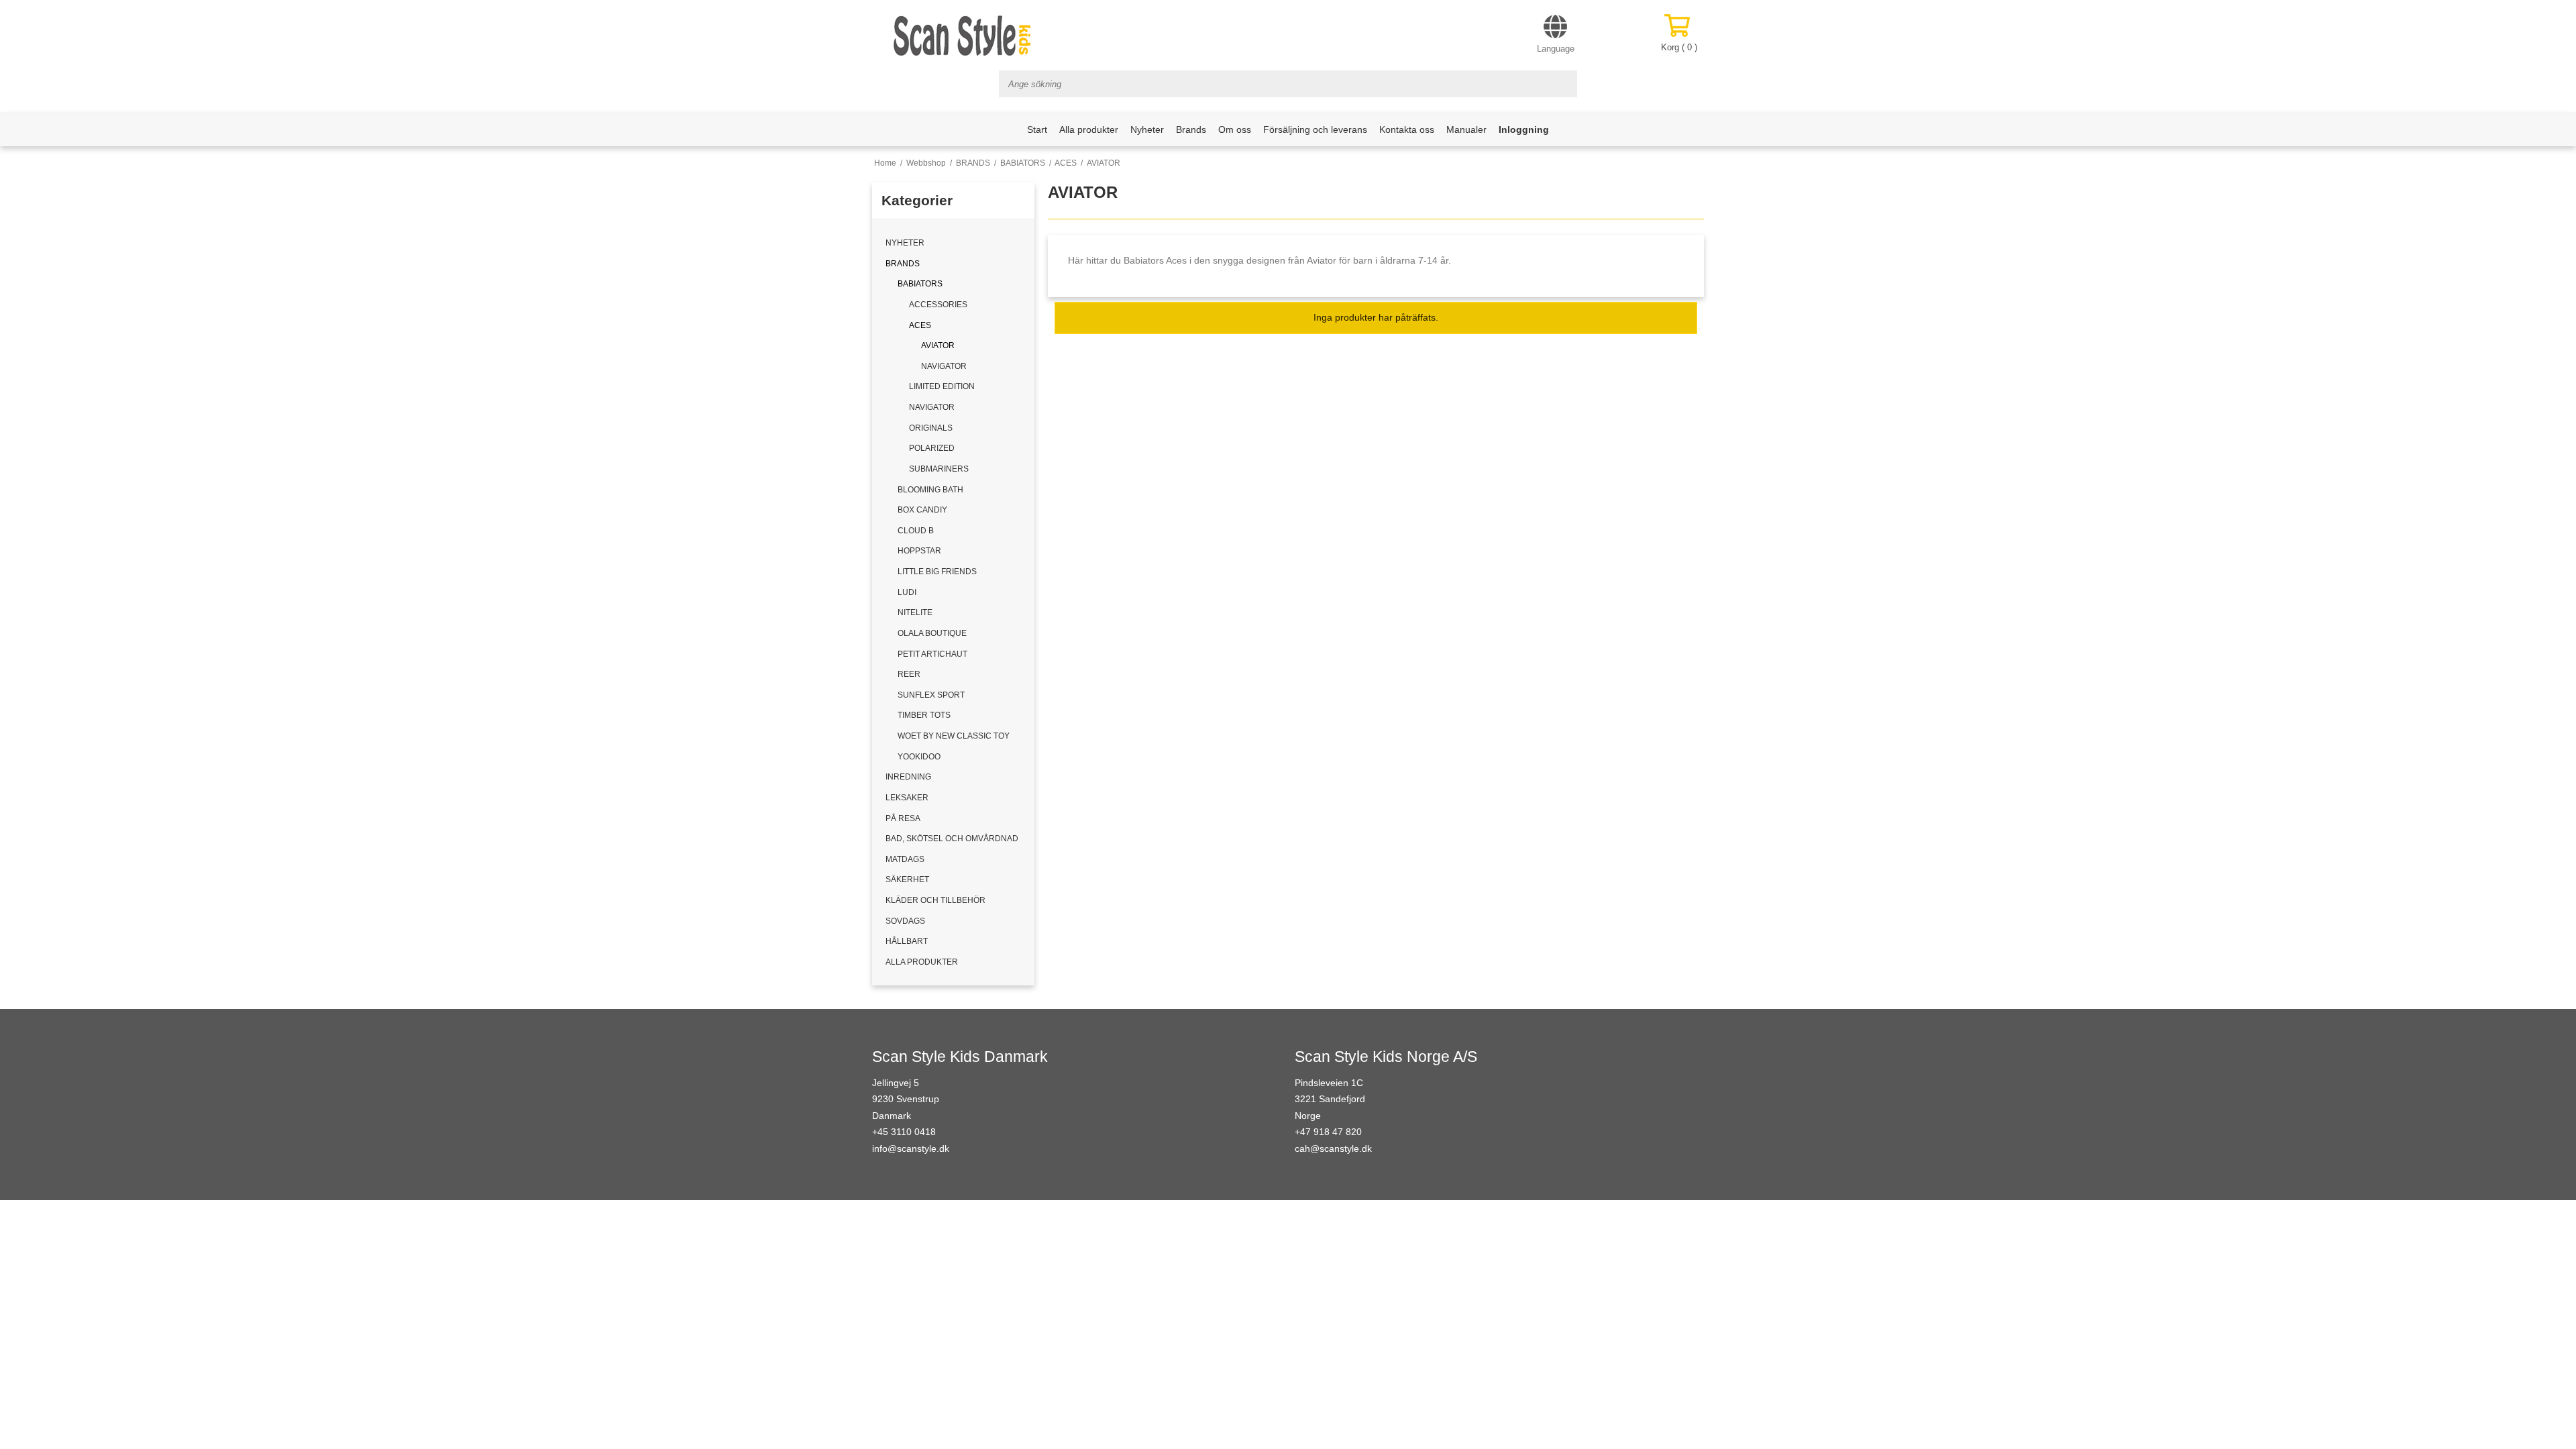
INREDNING (908, 777)
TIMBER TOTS (924, 715)
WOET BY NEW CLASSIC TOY (954, 736)
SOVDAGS (905, 921)
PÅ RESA (903, 818)
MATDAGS (905, 859)
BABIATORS (920, 284)
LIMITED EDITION (942, 386)
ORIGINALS (931, 428)
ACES (920, 325)
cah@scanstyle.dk (1333, 1148)
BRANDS (903, 264)
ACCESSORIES (938, 305)
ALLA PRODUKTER (922, 962)
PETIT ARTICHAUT (932, 654)
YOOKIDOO (919, 757)
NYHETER (905, 243)
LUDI (907, 592)
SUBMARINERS (939, 469)
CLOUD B (916, 531)
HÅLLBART (907, 941)
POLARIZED (932, 448)
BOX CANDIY (922, 510)
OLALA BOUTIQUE (932, 633)
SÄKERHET (907, 879)
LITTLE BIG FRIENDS (937, 572)
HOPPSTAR (919, 551)
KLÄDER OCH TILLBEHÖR (935, 900)
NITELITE (915, 612)
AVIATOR (938, 345)
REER (909, 674)
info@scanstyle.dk (911, 1148)
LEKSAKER (907, 798)
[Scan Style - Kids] (963, 36)
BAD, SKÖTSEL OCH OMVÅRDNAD (952, 839)
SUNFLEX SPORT (931, 695)
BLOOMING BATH (930, 490)
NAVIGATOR (944, 366)
